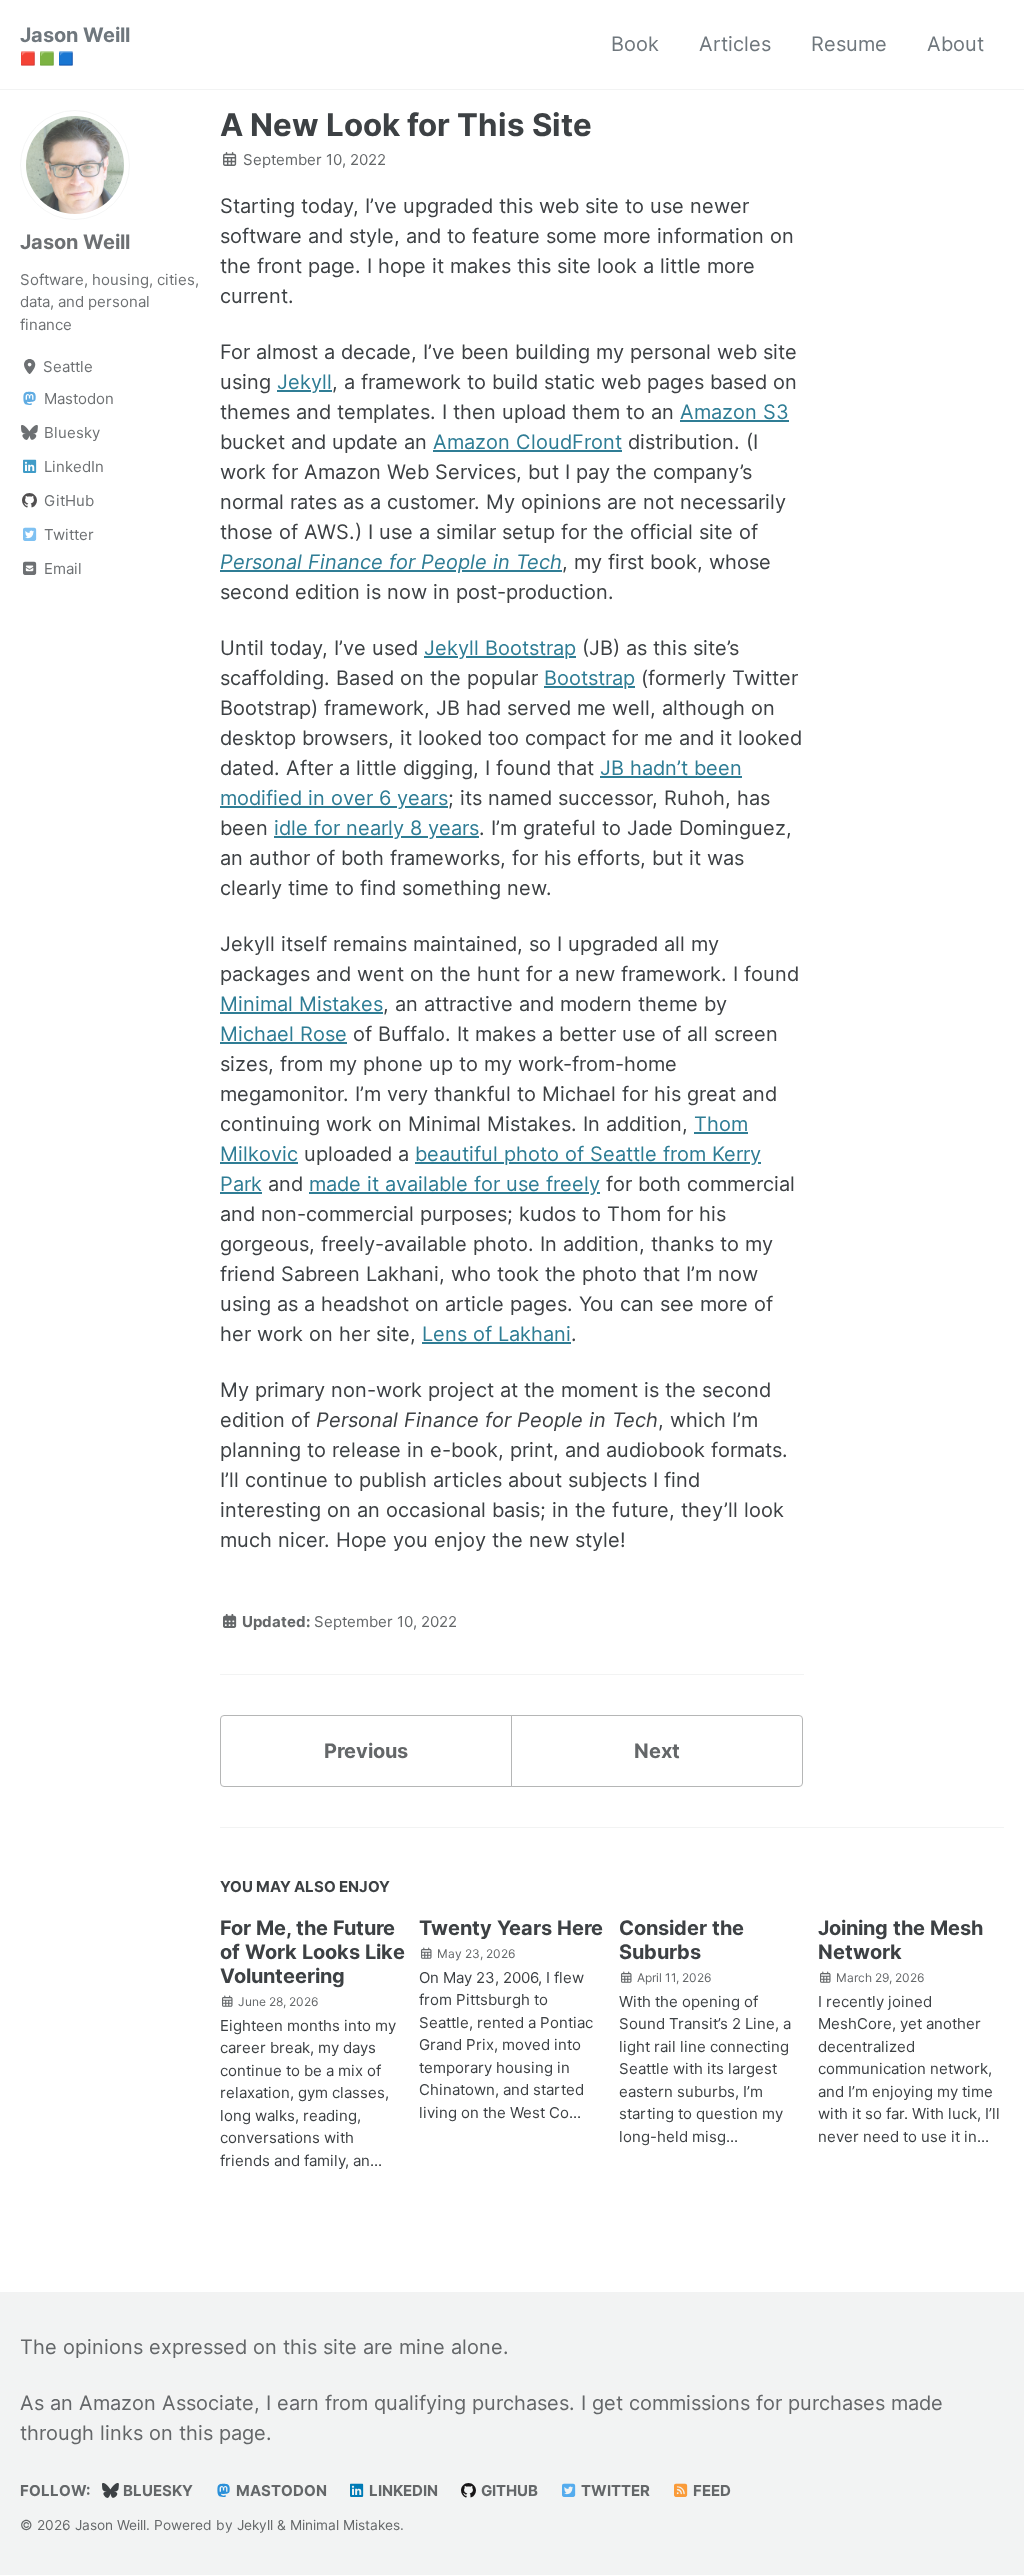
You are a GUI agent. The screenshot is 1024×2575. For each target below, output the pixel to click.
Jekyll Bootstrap (500, 648)
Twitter (614, 2490)
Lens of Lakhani (496, 1334)
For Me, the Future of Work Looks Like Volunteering (312, 1952)
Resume (849, 44)
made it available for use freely (454, 1184)
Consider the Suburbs (681, 1940)
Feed (710, 2490)
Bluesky (156, 2490)
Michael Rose (283, 1034)
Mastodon (280, 2490)
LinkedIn (402, 2490)
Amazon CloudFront (527, 442)
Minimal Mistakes (301, 1004)
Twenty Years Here (511, 1928)
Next (657, 1751)
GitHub (508, 2490)
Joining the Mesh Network (900, 1940)
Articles (735, 44)
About (955, 44)
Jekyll (304, 382)
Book (635, 44)
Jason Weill (75, 44)
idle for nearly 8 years (376, 828)
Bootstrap (589, 678)
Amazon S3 (734, 412)
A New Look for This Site (406, 125)
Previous (366, 1751)
